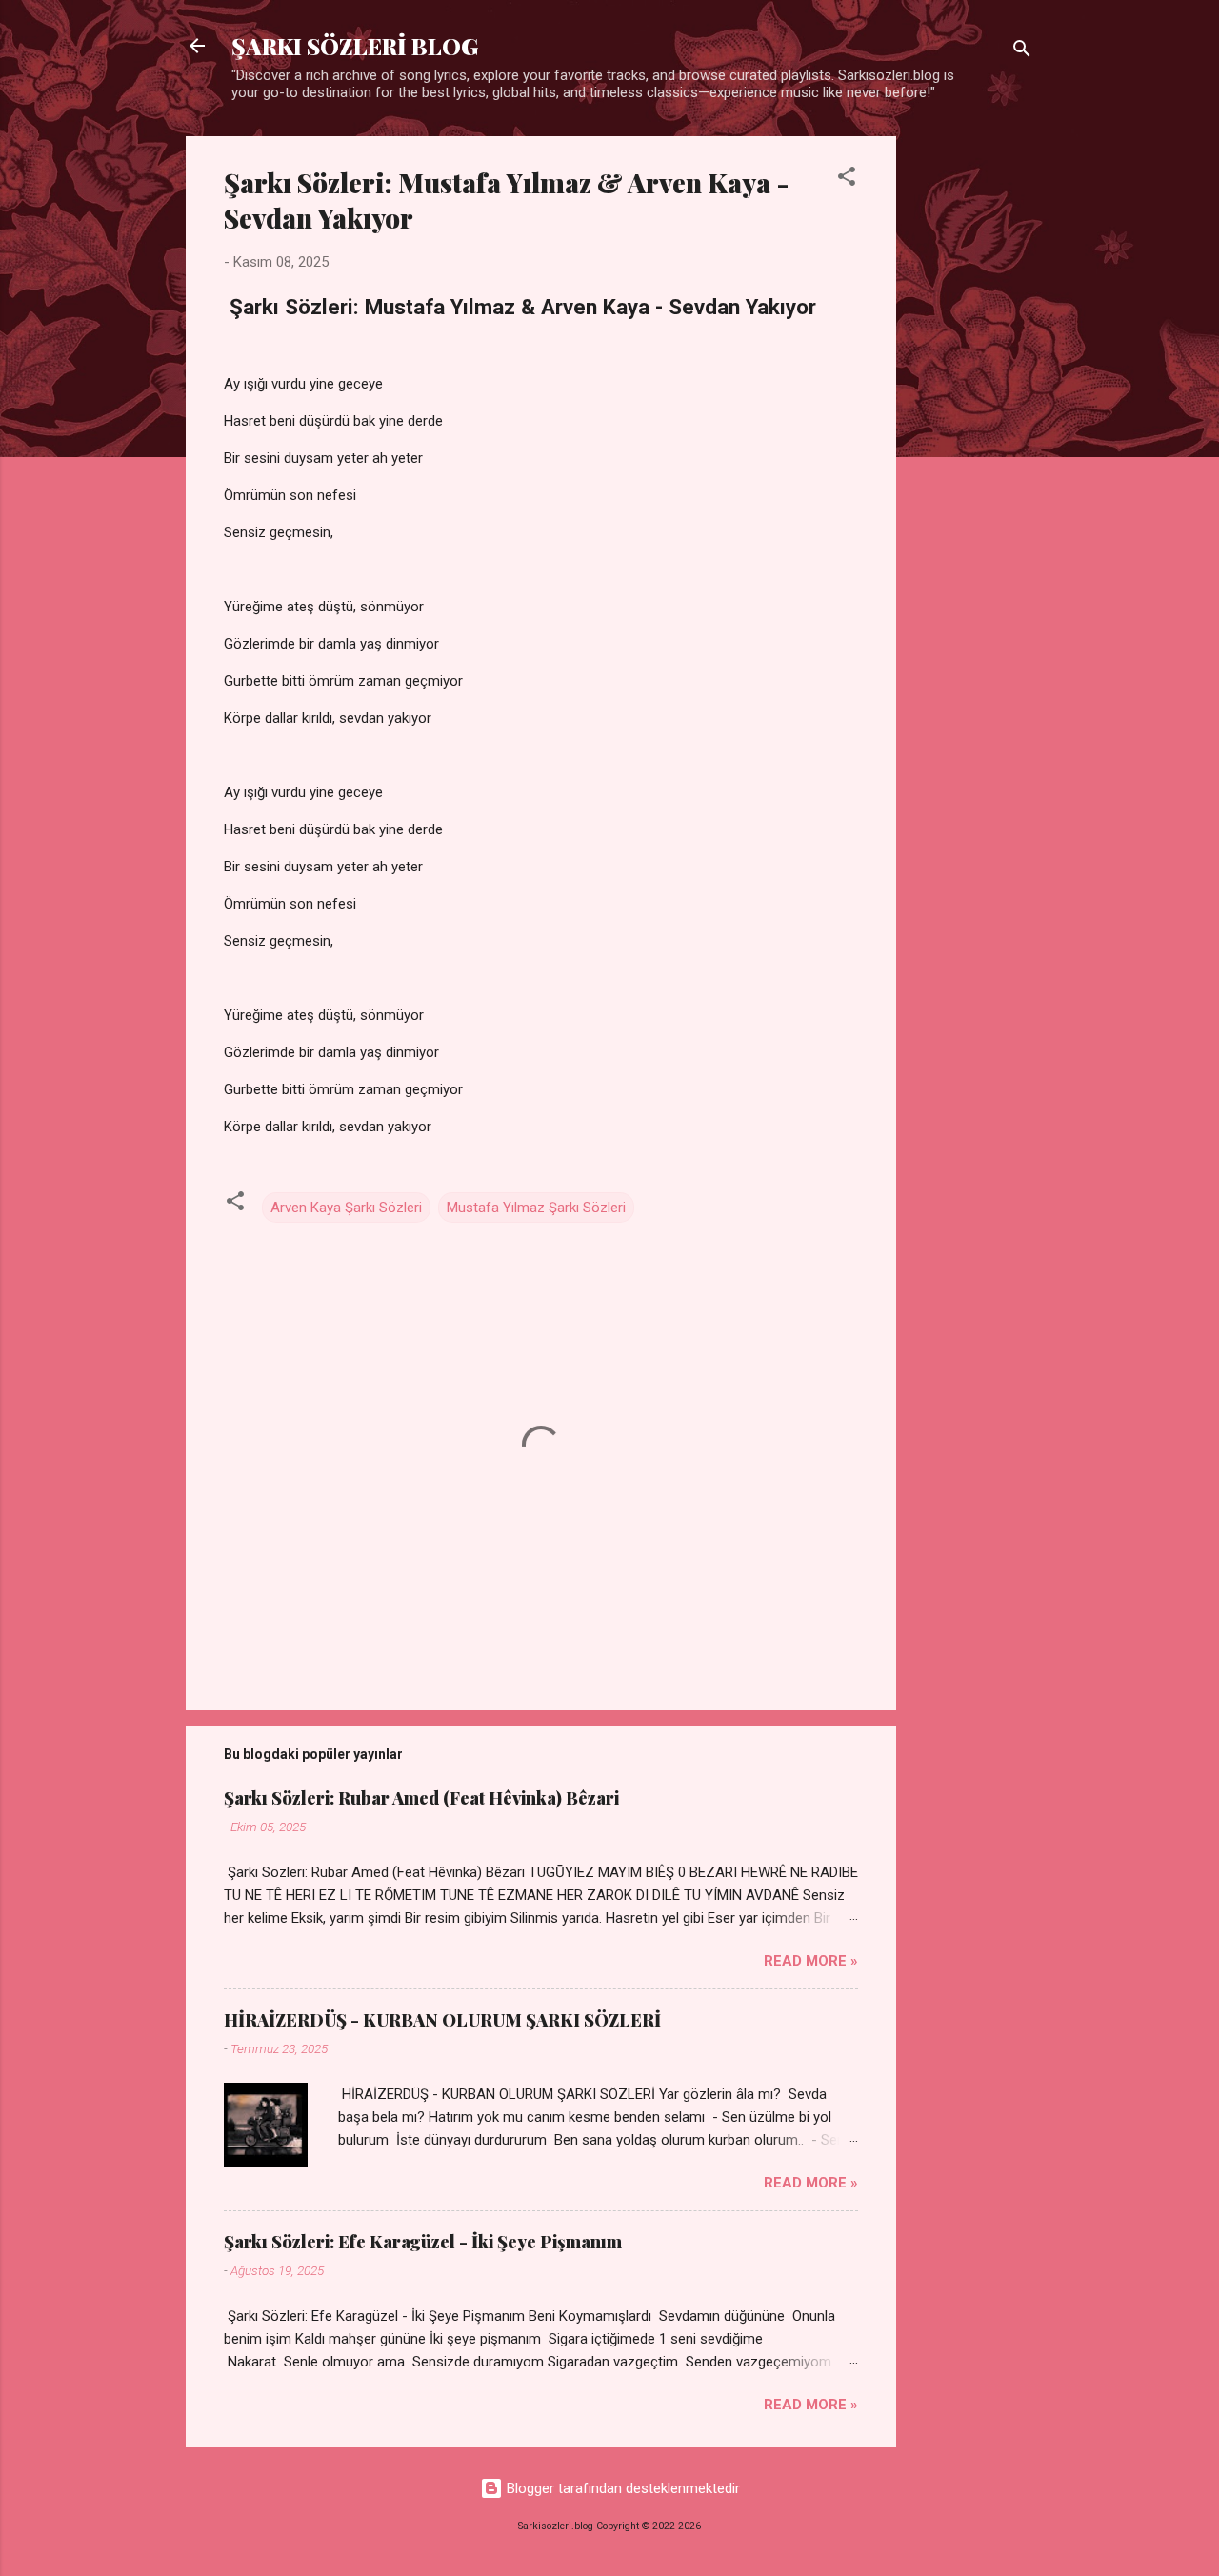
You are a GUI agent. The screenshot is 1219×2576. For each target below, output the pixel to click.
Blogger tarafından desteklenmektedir (621, 2488)
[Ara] (1022, 52)
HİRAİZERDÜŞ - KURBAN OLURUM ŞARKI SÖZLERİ (442, 2020)
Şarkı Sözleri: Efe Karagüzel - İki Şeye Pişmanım (423, 2242)
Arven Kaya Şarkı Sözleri (346, 1208)
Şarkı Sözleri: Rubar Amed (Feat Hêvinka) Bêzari (421, 1798)
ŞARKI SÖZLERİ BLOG (355, 46)
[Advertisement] (972, 422)
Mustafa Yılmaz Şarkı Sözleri (536, 1208)
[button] (847, 180)
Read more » (811, 1961)
